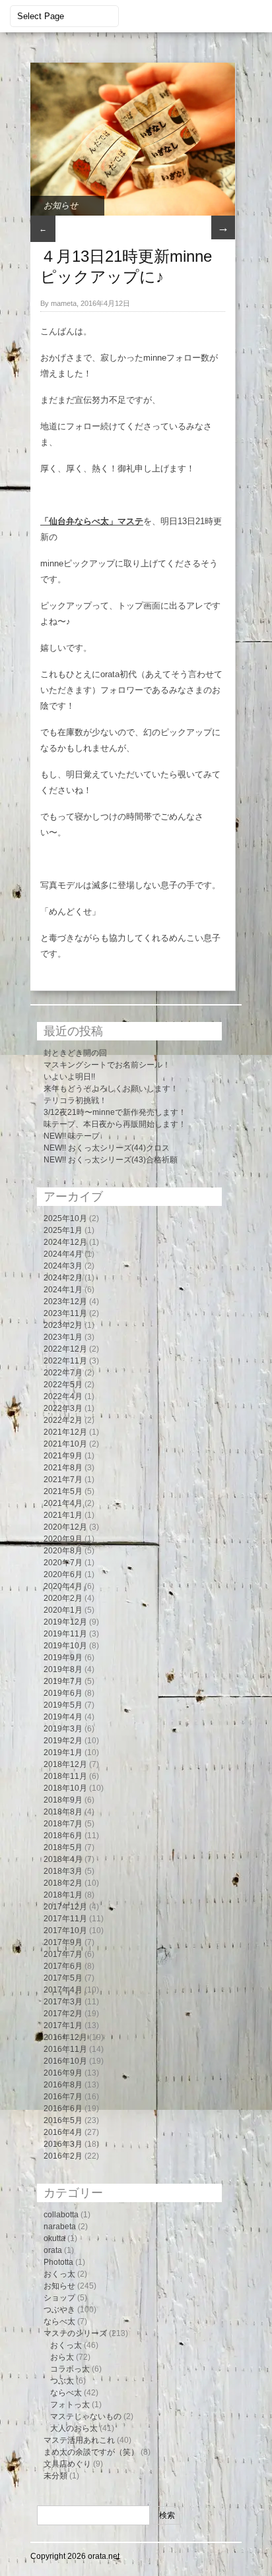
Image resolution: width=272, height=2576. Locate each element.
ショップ (59, 2298)
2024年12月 (65, 1242)
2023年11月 (65, 1313)
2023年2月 (63, 1325)
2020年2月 (63, 1598)
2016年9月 (63, 2073)
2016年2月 (63, 2156)
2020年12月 (65, 1527)
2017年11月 (65, 1919)
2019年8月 (63, 1669)
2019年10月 (65, 1646)
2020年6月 (63, 1574)
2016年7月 (63, 2097)
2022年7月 (63, 1373)
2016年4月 (63, 2132)
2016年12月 (65, 2037)
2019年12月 (65, 1622)
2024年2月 (63, 1278)
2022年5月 (63, 1385)
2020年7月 (63, 1563)
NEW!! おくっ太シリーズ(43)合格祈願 (111, 1160)
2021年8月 (63, 1468)
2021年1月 (63, 1515)
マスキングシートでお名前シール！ (107, 1065)
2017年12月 (65, 1907)
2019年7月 (63, 1681)
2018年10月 (65, 1788)
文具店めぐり (67, 2464)
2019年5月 (63, 1705)
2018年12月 (65, 1764)
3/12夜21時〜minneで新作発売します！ (115, 1112)
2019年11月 (65, 1634)
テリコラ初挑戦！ (75, 1100)
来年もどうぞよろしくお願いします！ (111, 1089)
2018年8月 (63, 1812)
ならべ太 (59, 2321)
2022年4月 (63, 1396)
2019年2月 (63, 1741)
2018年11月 (65, 1776)
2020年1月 (63, 1610)
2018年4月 (63, 1859)
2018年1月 (63, 1895)
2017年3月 (63, 2002)
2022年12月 (65, 1349)
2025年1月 (63, 1230)
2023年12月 (65, 1302)
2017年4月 (63, 1990)
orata (53, 2250)
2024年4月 (63, 1254)
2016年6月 (63, 2109)
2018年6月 (63, 1836)
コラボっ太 (70, 2369)
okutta (54, 2238)
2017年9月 (63, 1942)
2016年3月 (63, 2144)
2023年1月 (63, 1337)
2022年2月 (63, 1420)
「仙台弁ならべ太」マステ (92, 521)
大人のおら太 (74, 2428)
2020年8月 (63, 1551)
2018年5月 (63, 1847)
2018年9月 (63, 1800)
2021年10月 (65, 1444)
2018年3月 (63, 1871)
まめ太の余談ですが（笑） (91, 2452)
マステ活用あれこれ (79, 2440)
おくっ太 (59, 2274)
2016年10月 (65, 2061)
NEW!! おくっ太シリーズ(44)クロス (107, 1148)
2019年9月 (63, 1658)
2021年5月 (63, 1491)
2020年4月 (63, 1586)
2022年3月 (63, 1408)
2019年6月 (63, 1693)
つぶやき (59, 2310)
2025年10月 (65, 1218)
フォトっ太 (70, 2405)
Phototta (58, 2262)
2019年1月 (63, 1752)
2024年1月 (63, 1290)
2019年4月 (63, 1717)
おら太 (62, 2357)
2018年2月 (63, 1883)
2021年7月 (63, 1480)
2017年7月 (63, 1954)
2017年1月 (63, 2025)
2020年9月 (63, 1539)
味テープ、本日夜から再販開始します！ (115, 1124)
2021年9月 (63, 1456)
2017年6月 (63, 1966)
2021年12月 (65, 1432)
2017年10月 (65, 1931)
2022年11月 (65, 1361)
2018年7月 (63, 1824)
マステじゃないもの (86, 2416)
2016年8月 (63, 2085)
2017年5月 (63, 1978)
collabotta (61, 2215)
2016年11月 (65, 2049)
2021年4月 (63, 1503)
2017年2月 (63, 2014)
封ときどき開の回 (75, 1053)
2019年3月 (63, 1729)
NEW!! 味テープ (72, 1136)
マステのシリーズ (75, 2333)
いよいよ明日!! (69, 1077)
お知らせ (61, 205)
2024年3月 (63, 1266)
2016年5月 (63, 2120)
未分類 (55, 2476)
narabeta (60, 2227)
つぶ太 (62, 2381)
